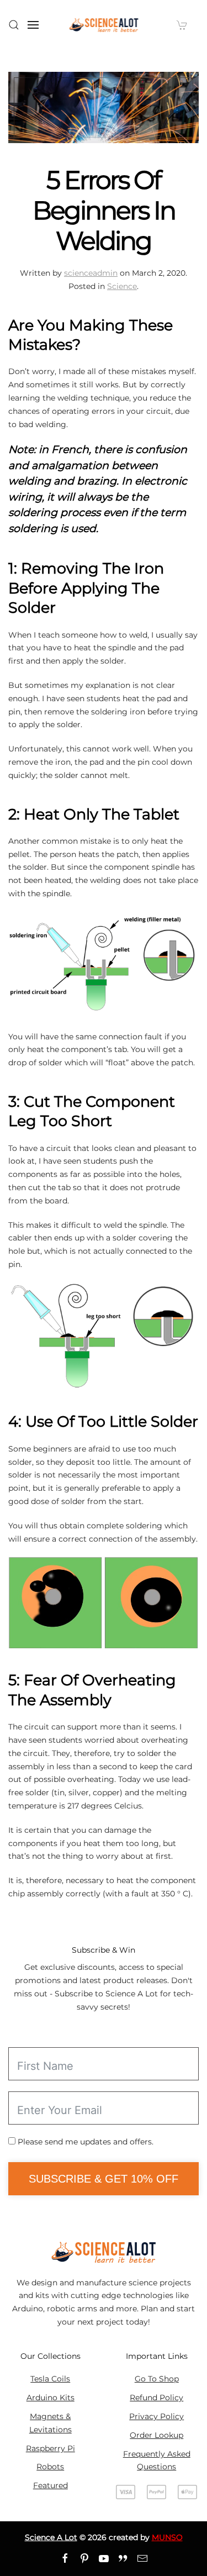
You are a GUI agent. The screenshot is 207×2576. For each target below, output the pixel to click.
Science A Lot (51, 2537)
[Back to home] (104, 25)
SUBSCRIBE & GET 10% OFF (104, 2179)
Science (122, 286)
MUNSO (167, 2537)
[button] (14, 25)
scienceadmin (91, 273)
